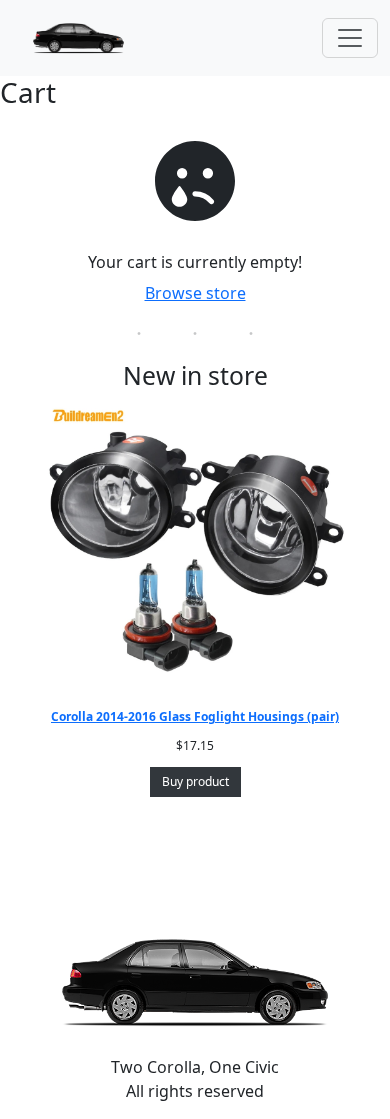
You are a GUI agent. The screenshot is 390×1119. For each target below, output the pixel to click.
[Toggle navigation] (350, 38)
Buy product (195, 781)
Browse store (195, 293)
